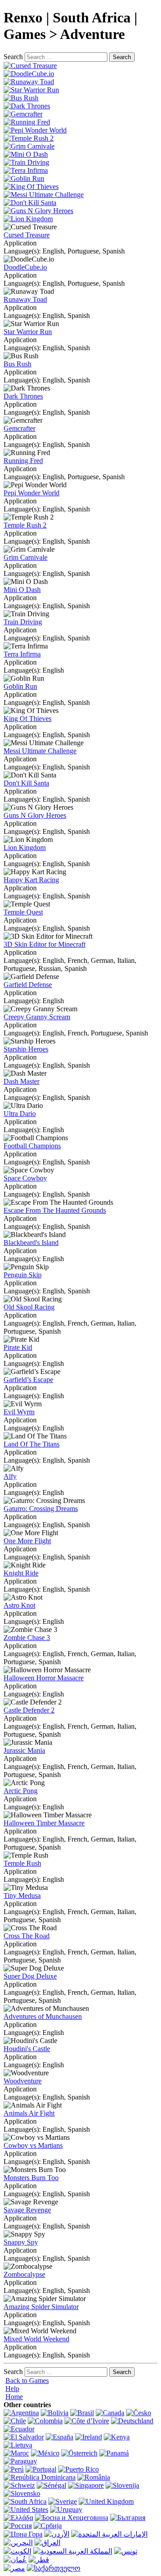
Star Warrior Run (28, 332)
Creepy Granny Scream (37, 1017)
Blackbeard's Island (31, 1243)
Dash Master (21, 1081)
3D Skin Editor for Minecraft (44, 944)
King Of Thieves (28, 719)
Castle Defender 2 (29, 1710)
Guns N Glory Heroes (35, 815)
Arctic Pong (21, 1791)
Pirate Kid (18, 1347)
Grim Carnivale (25, 557)
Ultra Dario (20, 1114)
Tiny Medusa (22, 1896)
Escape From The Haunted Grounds (55, 1210)
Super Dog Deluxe (30, 1976)
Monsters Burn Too (31, 2178)
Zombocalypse (24, 2274)
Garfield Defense (28, 985)
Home (14, 2397)
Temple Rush (22, 1863)
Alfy (10, 1476)
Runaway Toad (25, 299)
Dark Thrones (23, 396)
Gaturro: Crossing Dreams (41, 1509)
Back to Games (27, 2381)
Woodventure (23, 2081)
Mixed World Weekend (36, 2339)
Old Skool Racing (29, 1307)
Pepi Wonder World (32, 493)
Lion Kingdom (25, 848)
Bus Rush (17, 364)
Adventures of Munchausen (43, 2016)
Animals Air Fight (29, 2113)
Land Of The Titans (32, 1444)
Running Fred (23, 461)
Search (13, 57)
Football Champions (32, 1146)
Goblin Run (20, 686)
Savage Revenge (27, 2210)
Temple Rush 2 (25, 525)
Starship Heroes (26, 1049)
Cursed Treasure (27, 235)
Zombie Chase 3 (27, 1638)
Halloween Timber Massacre (44, 1823)
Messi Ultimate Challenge (40, 751)
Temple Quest (23, 912)
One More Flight (27, 1541)
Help (12, 2389)
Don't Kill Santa (26, 783)
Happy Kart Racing (31, 880)
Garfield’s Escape (28, 1380)
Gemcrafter (19, 428)
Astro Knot (19, 1605)
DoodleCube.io (25, 267)
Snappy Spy (21, 2242)
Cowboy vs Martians (33, 2145)
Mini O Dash (22, 590)
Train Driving (23, 622)
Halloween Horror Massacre (44, 1678)
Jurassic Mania (24, 1750)
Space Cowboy (25, 1178)
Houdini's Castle (27, 2049)
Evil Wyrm (19, 1412)
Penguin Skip (23, 1275)
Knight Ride (21, 1573)
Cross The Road (27, 1936)
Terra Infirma (22, 654)
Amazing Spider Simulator (41, 2307)
